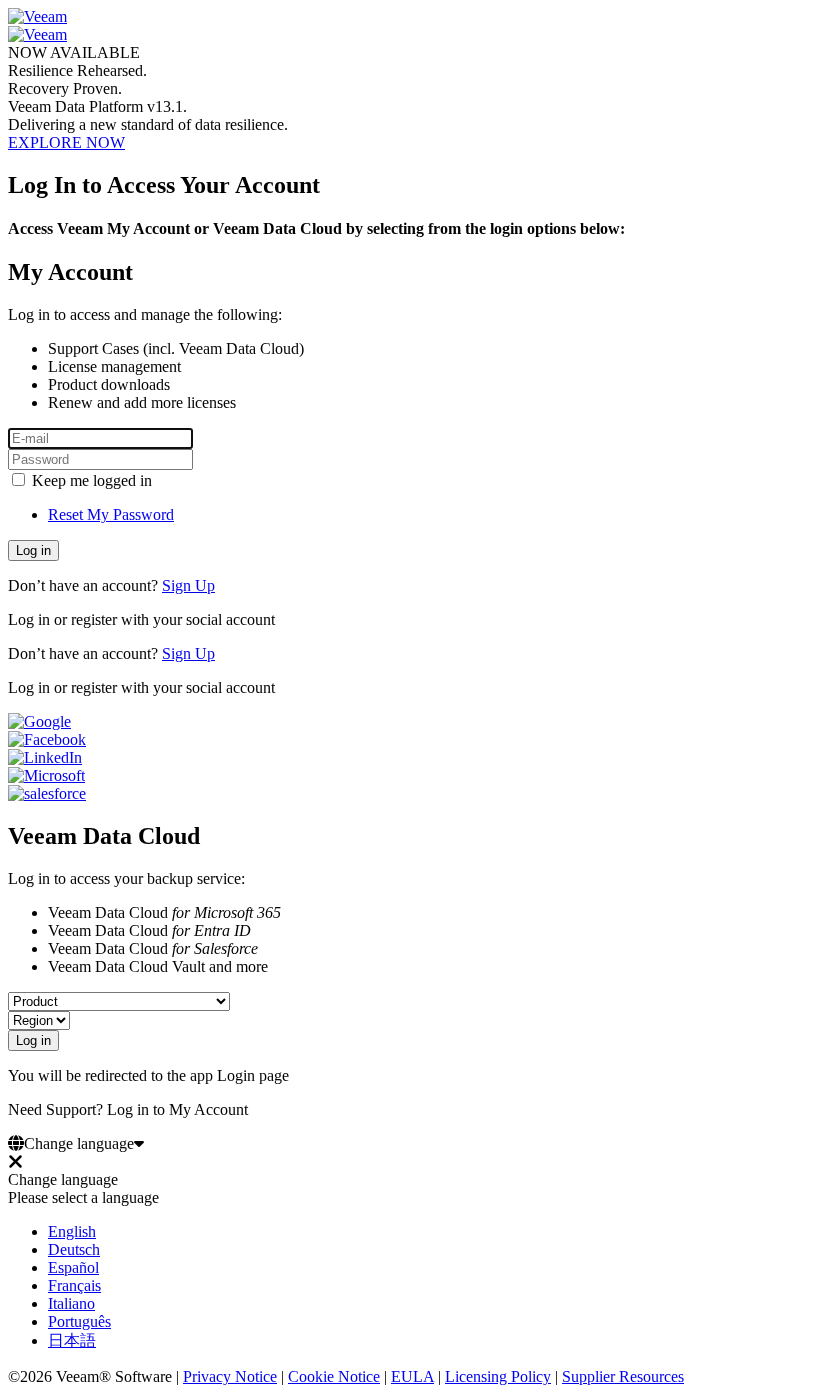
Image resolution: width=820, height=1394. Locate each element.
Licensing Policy (498, 1376)
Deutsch (74, 1249)
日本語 (72, 1340)
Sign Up (188, 585)
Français (74, 1285)
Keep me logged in (90, 480)
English (72, 1231)
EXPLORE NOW (66, 142)
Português (79, 1321)
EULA (412, 1376)
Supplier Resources (623, 1376)
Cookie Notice (334, 1376)
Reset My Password (111, 514)
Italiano (71, 1303)
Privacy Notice (230, 1376)
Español (73, 1267)
